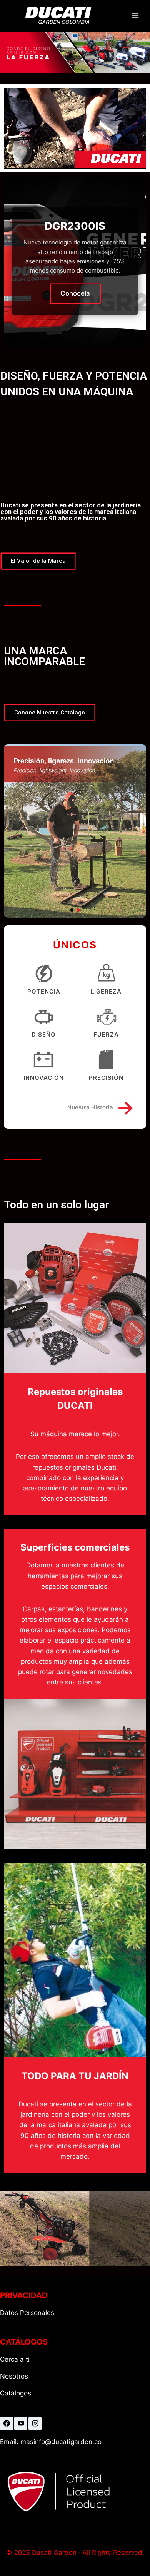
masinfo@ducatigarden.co (60, 2442)
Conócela (75, 293)
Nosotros (14, 2376)
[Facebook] (7, 2424)
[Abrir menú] (135, 16)
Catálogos (16, 2393)
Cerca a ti (15, 2359)
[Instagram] (35, 2424)
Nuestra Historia (101, 1107)
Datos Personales (27, 2313)
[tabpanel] (75, 261)
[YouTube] (21, 2424)
